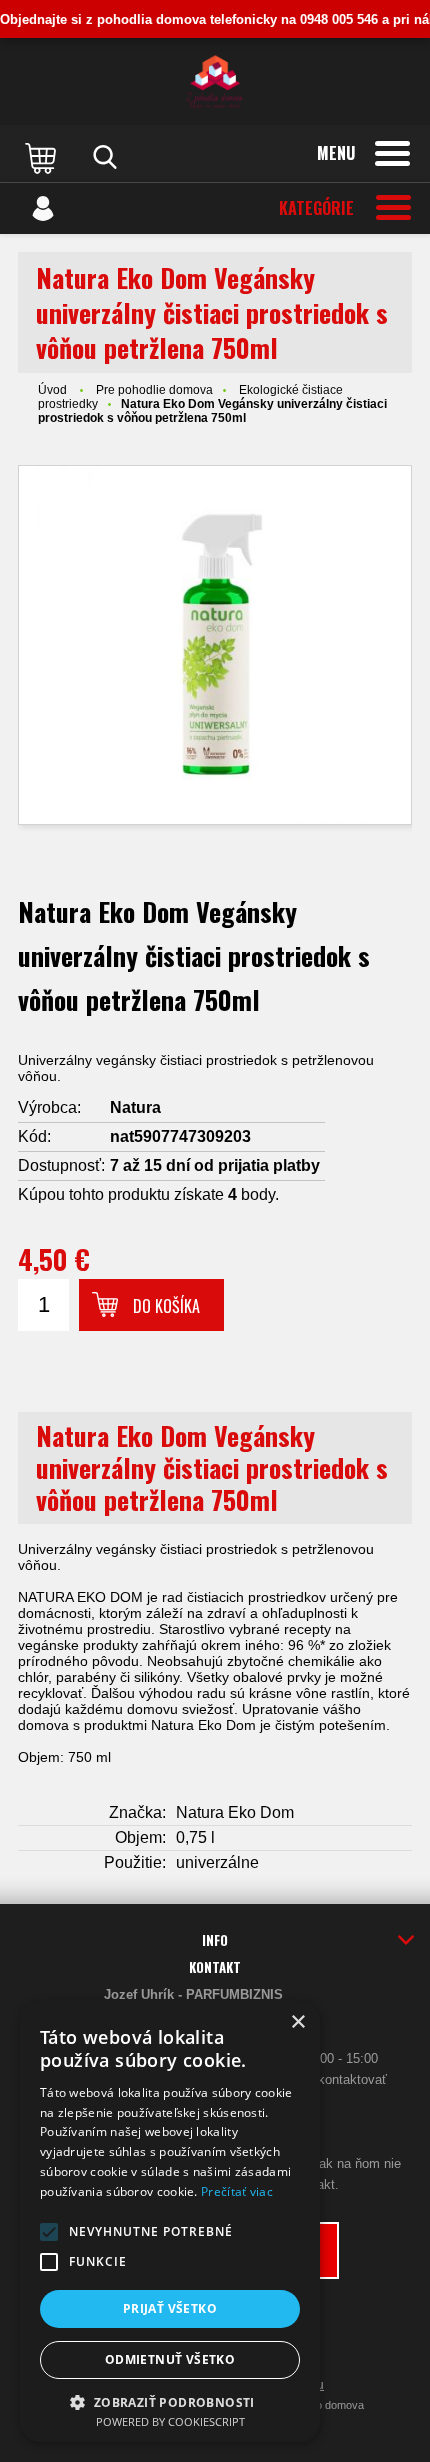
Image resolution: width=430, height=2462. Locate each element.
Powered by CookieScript (170, 2421)
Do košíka (166, 1306)
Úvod (52, 390)
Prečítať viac (237, 2191)
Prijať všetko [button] (170, 2308)
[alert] (170, 2221)
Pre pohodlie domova (154, 390)
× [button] (297, 2022)
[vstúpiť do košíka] (43, 157)
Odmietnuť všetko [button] (170, 2359)
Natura (135, 1107)
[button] (49, 2232)
